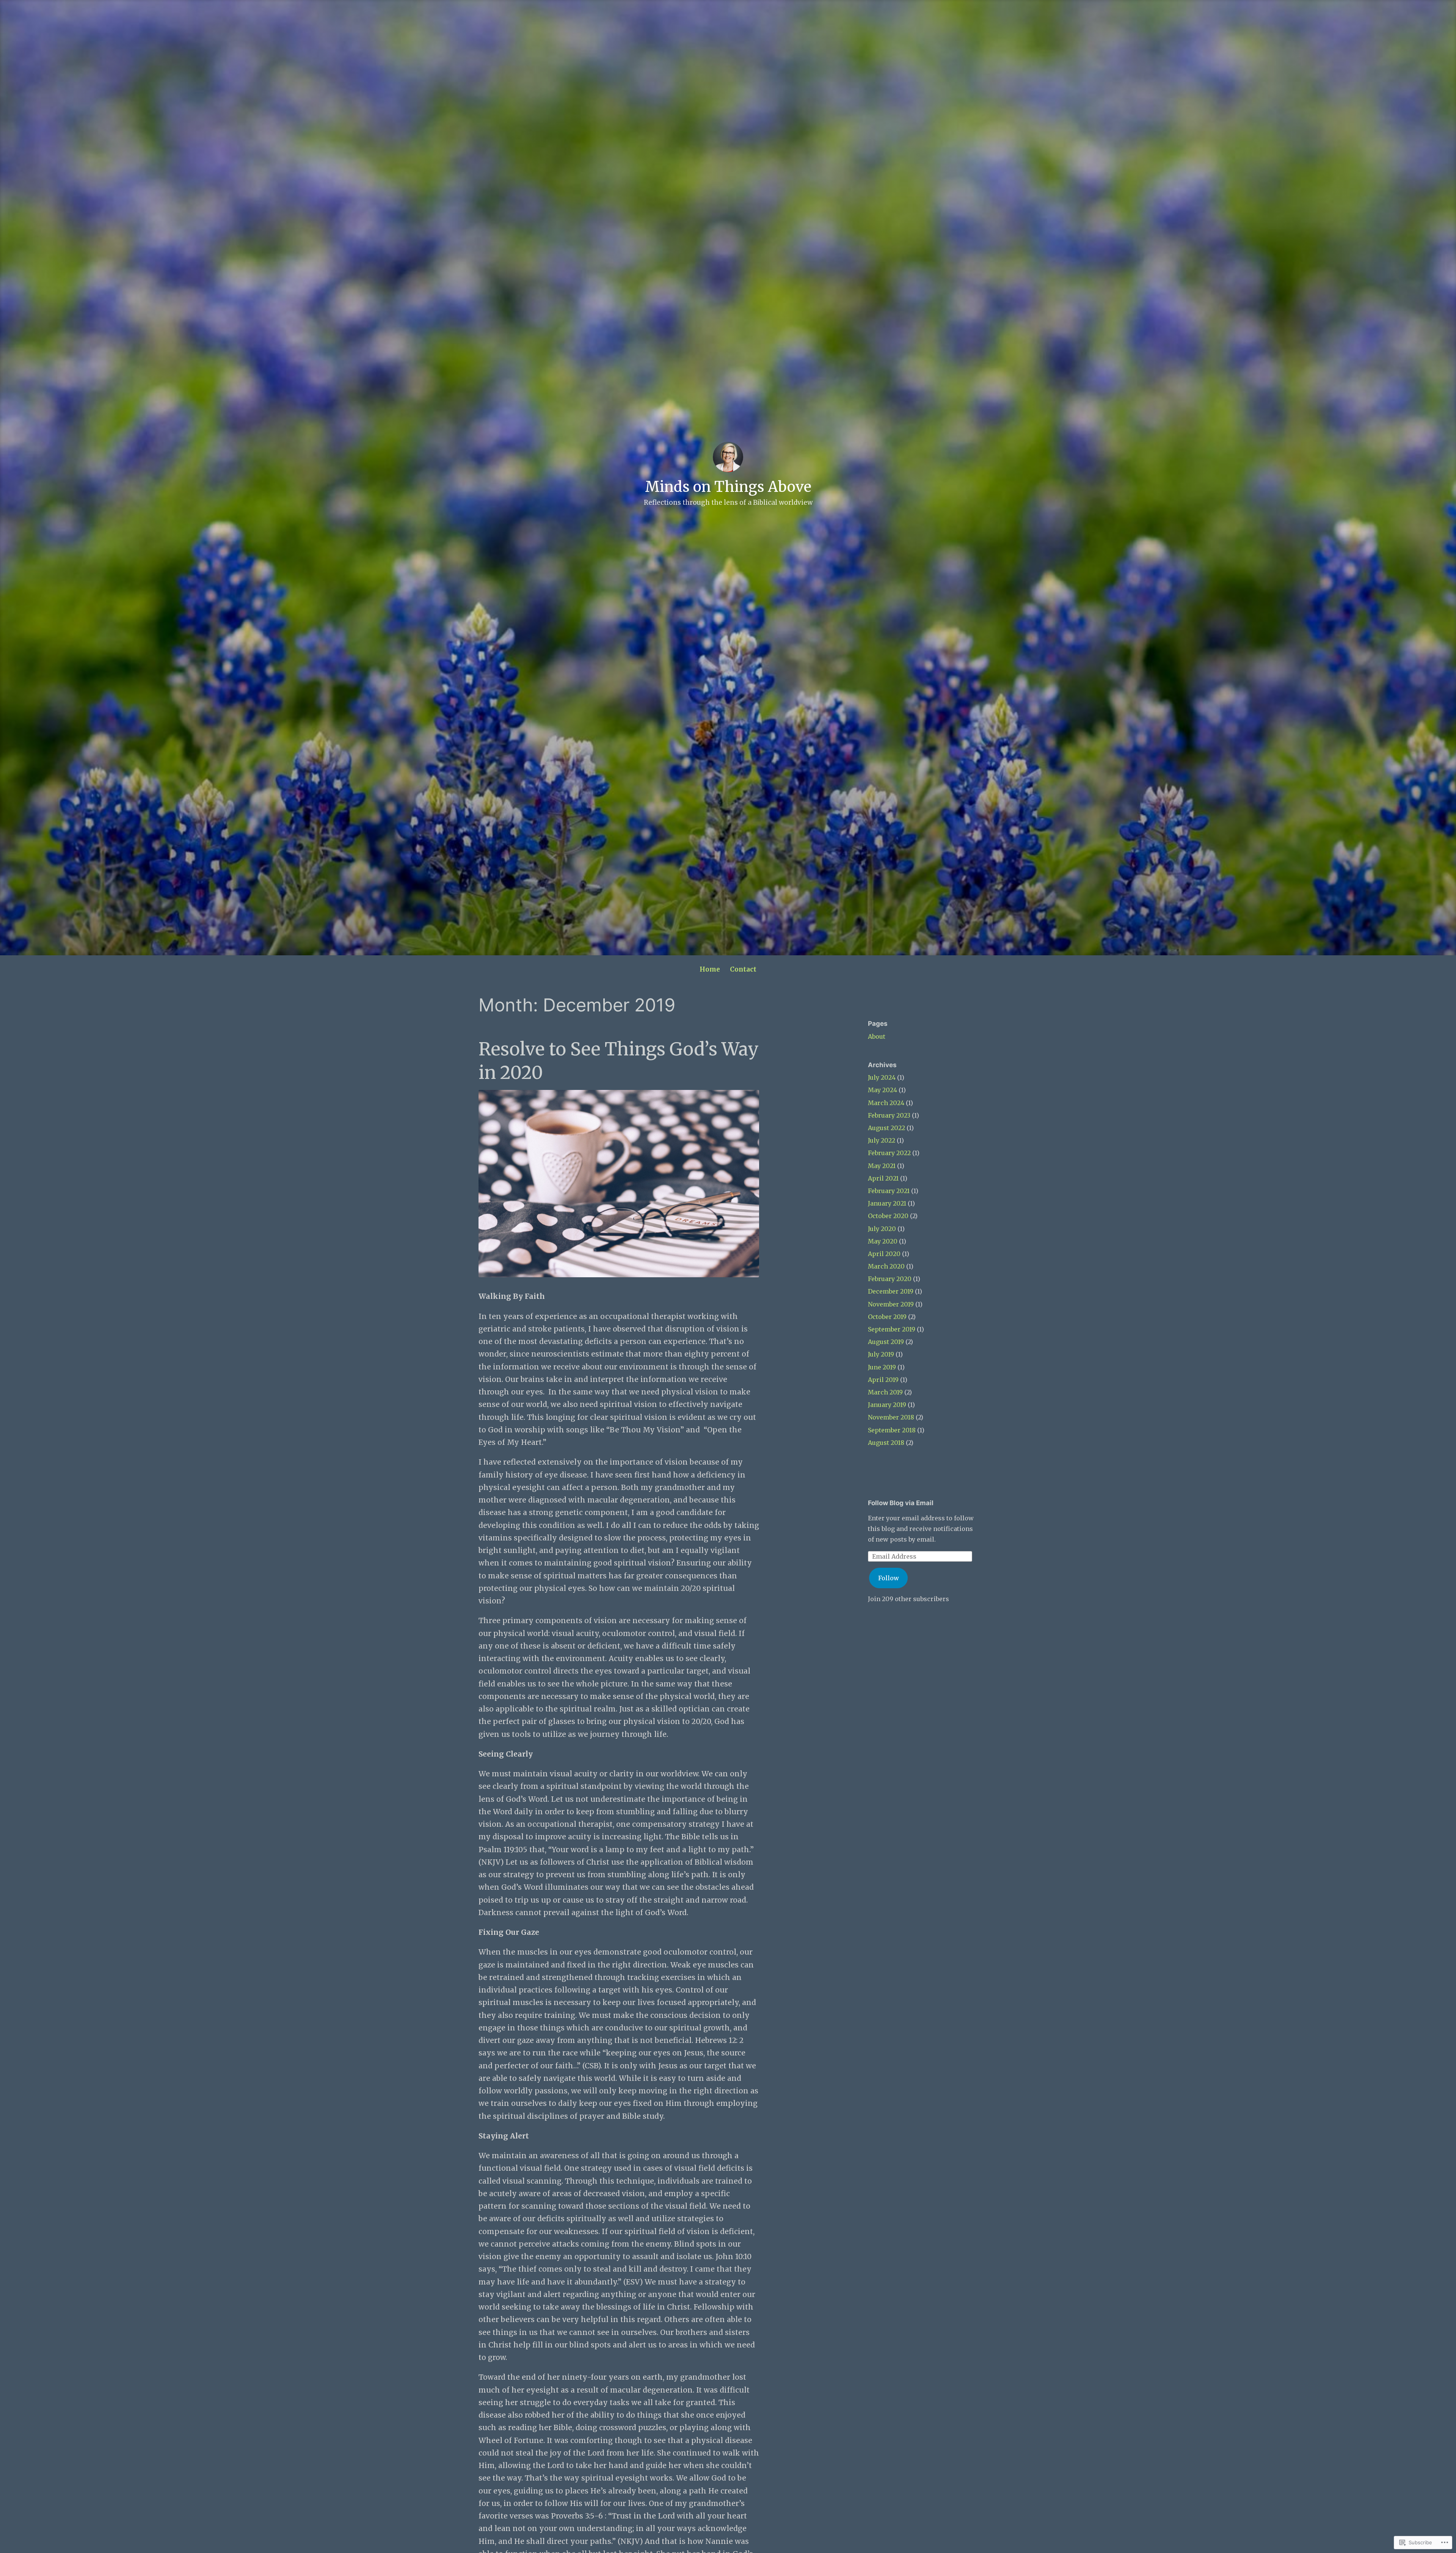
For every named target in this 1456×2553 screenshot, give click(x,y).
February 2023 (889, 1115)
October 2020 (888, 1216)
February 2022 (889, 1153)
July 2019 (881, 1354)
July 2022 (882, 1140)
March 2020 (886, 1266)
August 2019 (886, 1342)
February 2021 (889, 1191)
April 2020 (884, 1254)
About (877, 1036)
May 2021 (882, 1166)
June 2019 (882, 1367)
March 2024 (886, 1103)
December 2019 (891, 1291)
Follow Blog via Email (901, 1503)
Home (710, 969)
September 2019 (892, 1329)
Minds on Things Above (728, 487)
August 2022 (886, 1128)
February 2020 (890, 1279)
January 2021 (887, 1203)
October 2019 (887, 1317)
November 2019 (891, 1304)
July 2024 (882, 1077)
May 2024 (883, 1090)
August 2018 (886, 1443)
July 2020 (882, 1229)
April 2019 (883, 1380)
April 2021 (883, 1178)
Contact (743, 969)
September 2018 (892, 1430)
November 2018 (891, 1417)
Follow (889, 1578)
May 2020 (883, 1241)
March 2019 (885, 1392)
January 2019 (887, 1405)
